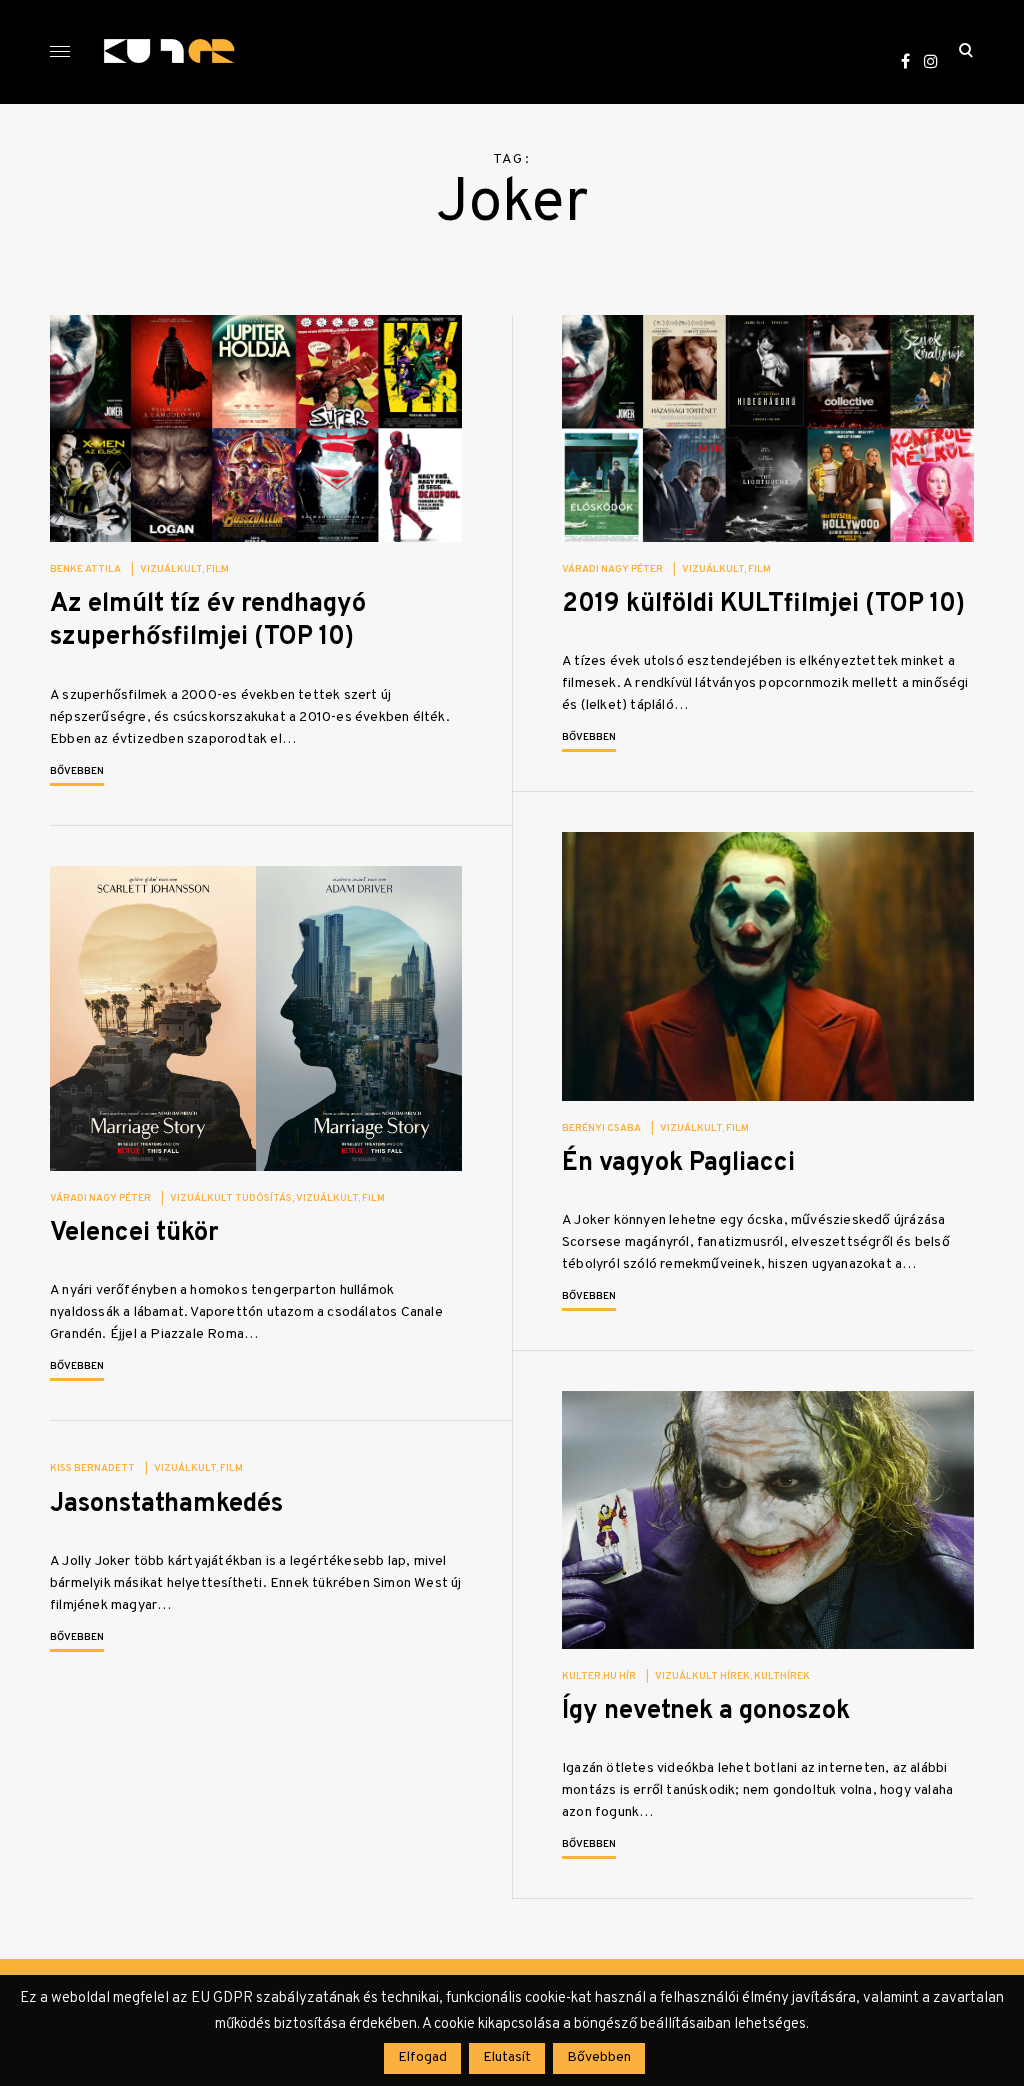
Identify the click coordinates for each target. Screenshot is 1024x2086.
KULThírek (782, 1676)
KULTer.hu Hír (599, 1676)
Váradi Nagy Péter (612, 569)
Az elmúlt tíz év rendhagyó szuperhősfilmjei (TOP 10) (208, 621)
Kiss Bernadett (92, 1468)
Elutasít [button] (507, 2057)
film (217, 569)
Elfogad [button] (422, 2057)
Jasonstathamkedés (166, 1504)
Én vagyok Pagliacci (678, 1163)
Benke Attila (85, 569)
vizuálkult (171, 569)
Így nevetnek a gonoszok (706, 1711)
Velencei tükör (134, 1233)
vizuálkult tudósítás (231, 1198)
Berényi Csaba (601, 1128)
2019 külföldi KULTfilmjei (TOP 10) (763, 604)
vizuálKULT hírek (702, 1676)
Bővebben (77, 771)
